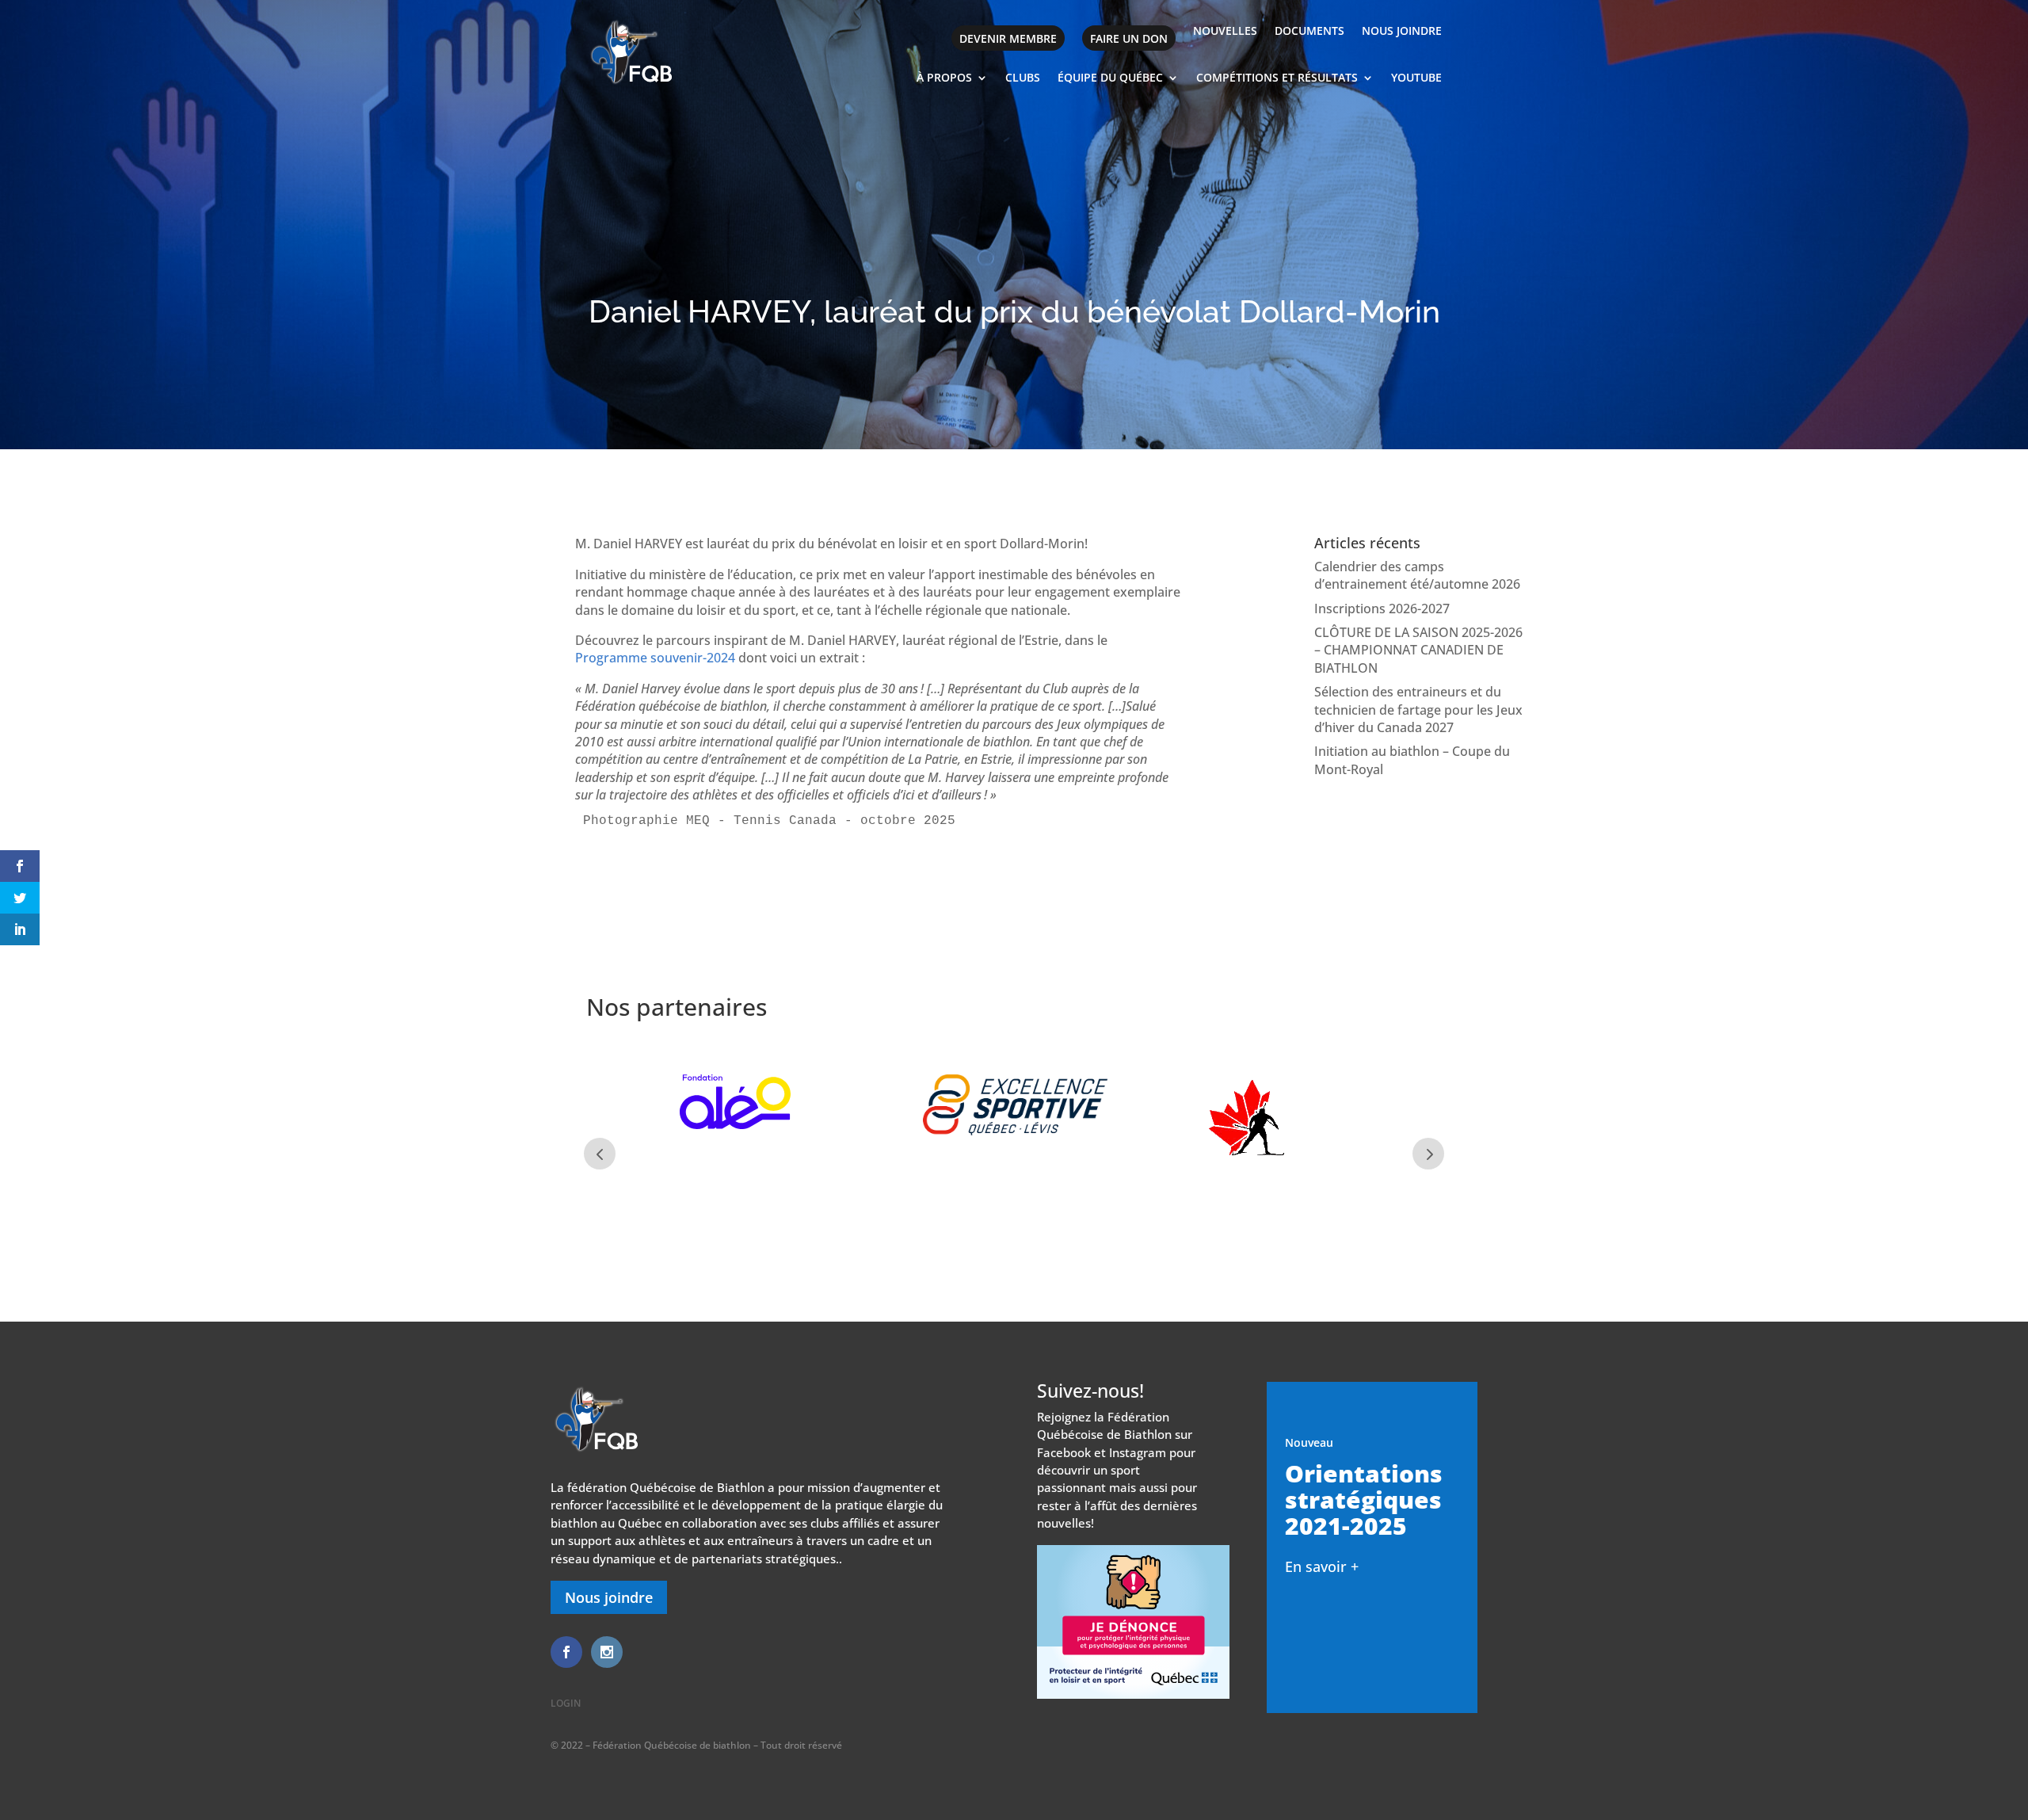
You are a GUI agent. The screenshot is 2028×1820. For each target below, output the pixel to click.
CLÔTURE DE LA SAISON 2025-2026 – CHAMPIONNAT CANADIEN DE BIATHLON (1418, 650)
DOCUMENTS (1309, 32)
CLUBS (1023, 78)
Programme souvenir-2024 (655, 658)
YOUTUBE (1416, 78)
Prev (600, 1154)
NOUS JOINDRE (1402, 32)
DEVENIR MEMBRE (1008, 38)
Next (1428, 1154)
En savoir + (1322, 1566)
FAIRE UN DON (1129, 38)
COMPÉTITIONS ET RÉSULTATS (1277, 78)
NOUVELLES (1225, 32)
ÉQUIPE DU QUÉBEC (1110, 78)
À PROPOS (944, 78)
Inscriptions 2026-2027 (1382, 609)
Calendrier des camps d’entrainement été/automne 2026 (1417, 575)
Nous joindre (609, 1597)
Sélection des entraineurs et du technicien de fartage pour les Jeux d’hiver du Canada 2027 (1418, 710)
